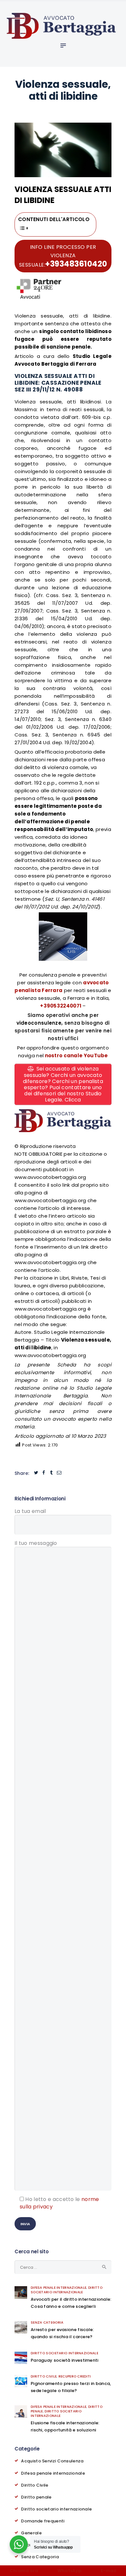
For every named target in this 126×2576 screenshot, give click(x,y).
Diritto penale (36, 2497)
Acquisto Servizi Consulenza (52, 2461)
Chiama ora (24, 2571)
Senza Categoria (47, 2322)
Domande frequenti (43, 2521)
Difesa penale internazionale (58, 2288)
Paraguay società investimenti (65, 2360)
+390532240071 (61, 1006)
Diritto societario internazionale (67, 2290)
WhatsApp (69, 2571)
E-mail (109, 2571)
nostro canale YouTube (76, 1055)
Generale (31, 2533)
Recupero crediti (75, 2376)
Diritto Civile (44, 2376)
